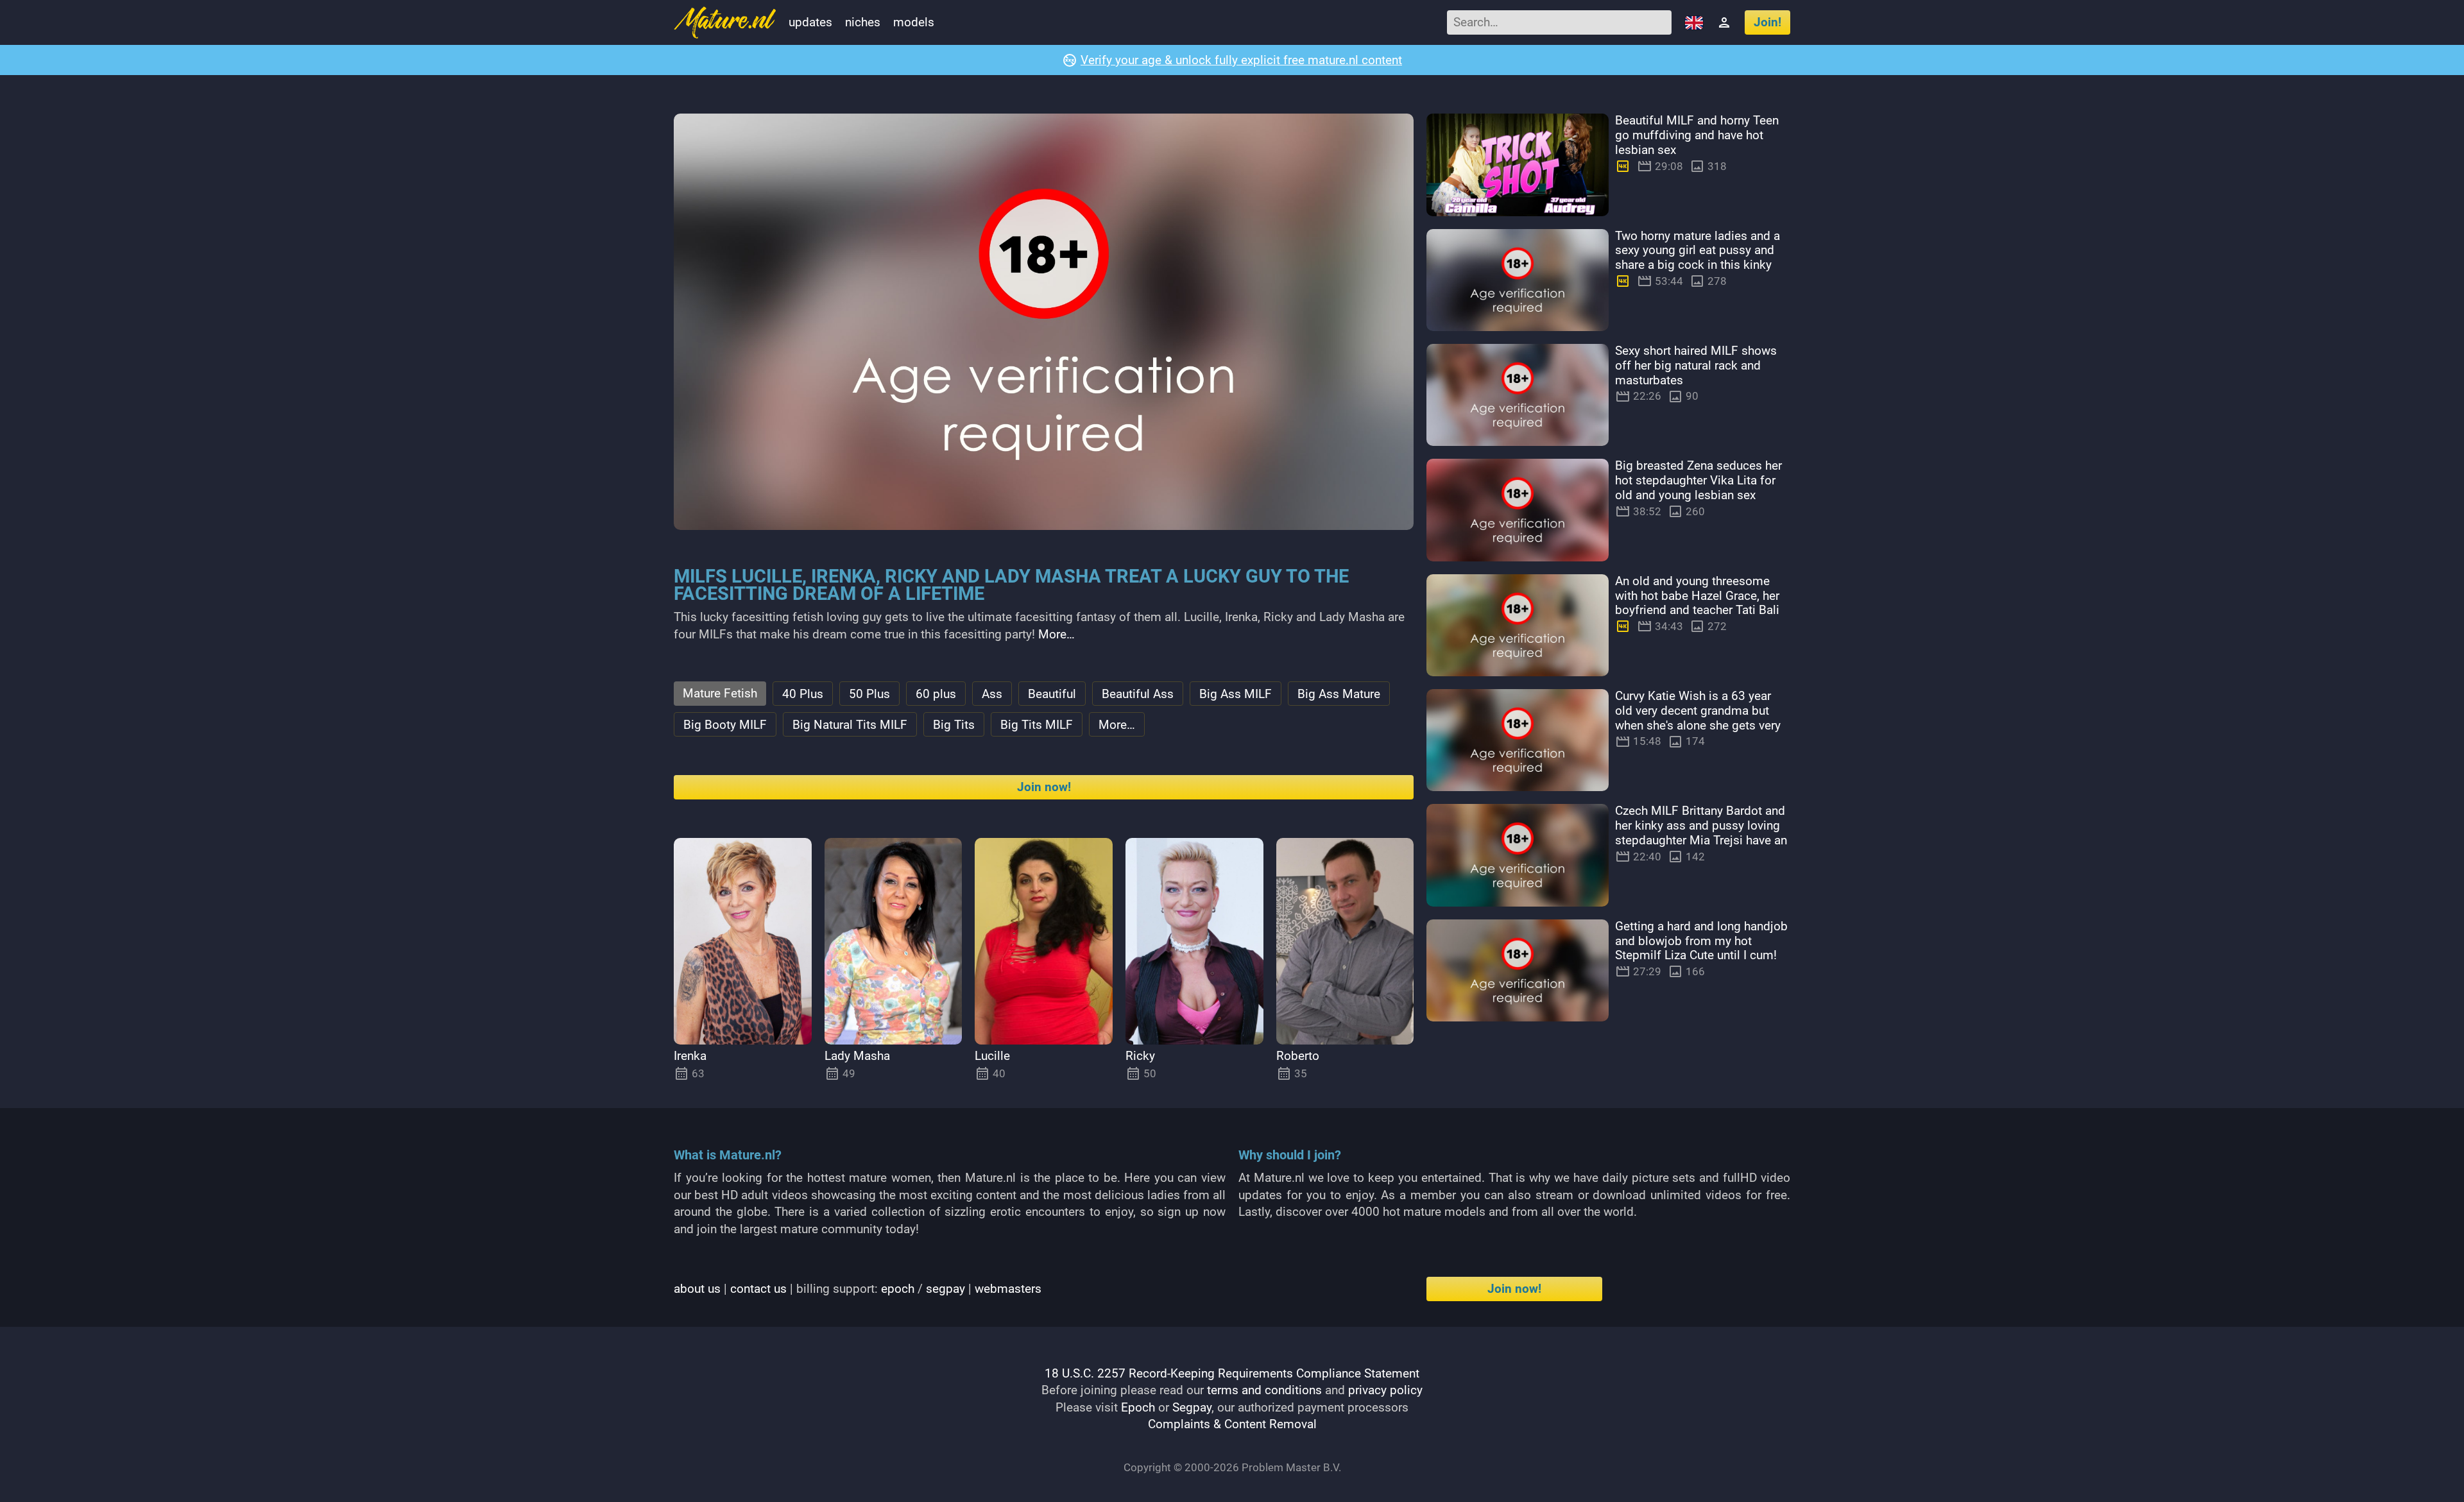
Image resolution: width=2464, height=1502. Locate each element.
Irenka (690, 1056)
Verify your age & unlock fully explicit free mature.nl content (1241, 60)
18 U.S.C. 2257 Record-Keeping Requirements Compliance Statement (1232, 1373)
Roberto (1298, 1056)
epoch (898, 1289)
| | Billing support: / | (858, 1289)
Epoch (1138, 1407)
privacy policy (1385, 1390)
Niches (863, 22)
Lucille (992, 1056)
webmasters (1008, 1289)
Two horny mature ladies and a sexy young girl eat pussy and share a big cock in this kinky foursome (1698, 258)
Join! (1767, 22)
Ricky (1140, 1056)
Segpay (1192, 1407)
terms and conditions (1264, 1390)
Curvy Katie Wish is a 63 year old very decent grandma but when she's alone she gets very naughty (1698, 718)
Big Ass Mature (1339, 694)
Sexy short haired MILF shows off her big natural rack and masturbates (1696, 365)
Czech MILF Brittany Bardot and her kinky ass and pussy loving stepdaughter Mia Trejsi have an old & (1701, 832)
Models (914, 22)
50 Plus (869, 694)
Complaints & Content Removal (1232, 1424)
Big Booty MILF (725, 725)
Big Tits (954, 725)
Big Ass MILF (1236, 694)
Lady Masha (857, 1056)
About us (697, 1289)
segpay (945, 1289)
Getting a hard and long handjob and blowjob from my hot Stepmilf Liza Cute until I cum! (1701, 941)
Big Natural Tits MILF (850, 725)
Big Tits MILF (1037, 725)
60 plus (936, 694)
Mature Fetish (720, 693)
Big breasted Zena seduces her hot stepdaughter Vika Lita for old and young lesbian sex (1698, 480)
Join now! (1044, 787)
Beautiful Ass (1138, 694)
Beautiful (1052, 694)
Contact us (758, 1289)
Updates (810, 22)
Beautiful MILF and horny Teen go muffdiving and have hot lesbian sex (1697, 135)
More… (1057, 634)
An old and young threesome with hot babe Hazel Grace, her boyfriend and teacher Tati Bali (1697, 596)
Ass (992, 694)
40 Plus (803, 694)
